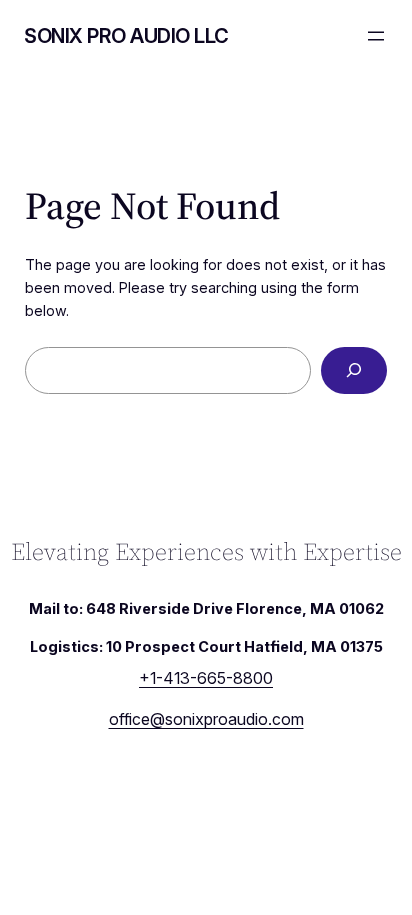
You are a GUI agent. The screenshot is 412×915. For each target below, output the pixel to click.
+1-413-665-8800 (206, 678)
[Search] (354, 370)
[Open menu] (376, 36)
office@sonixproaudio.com (206, 719)
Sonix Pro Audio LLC (126, 36)
